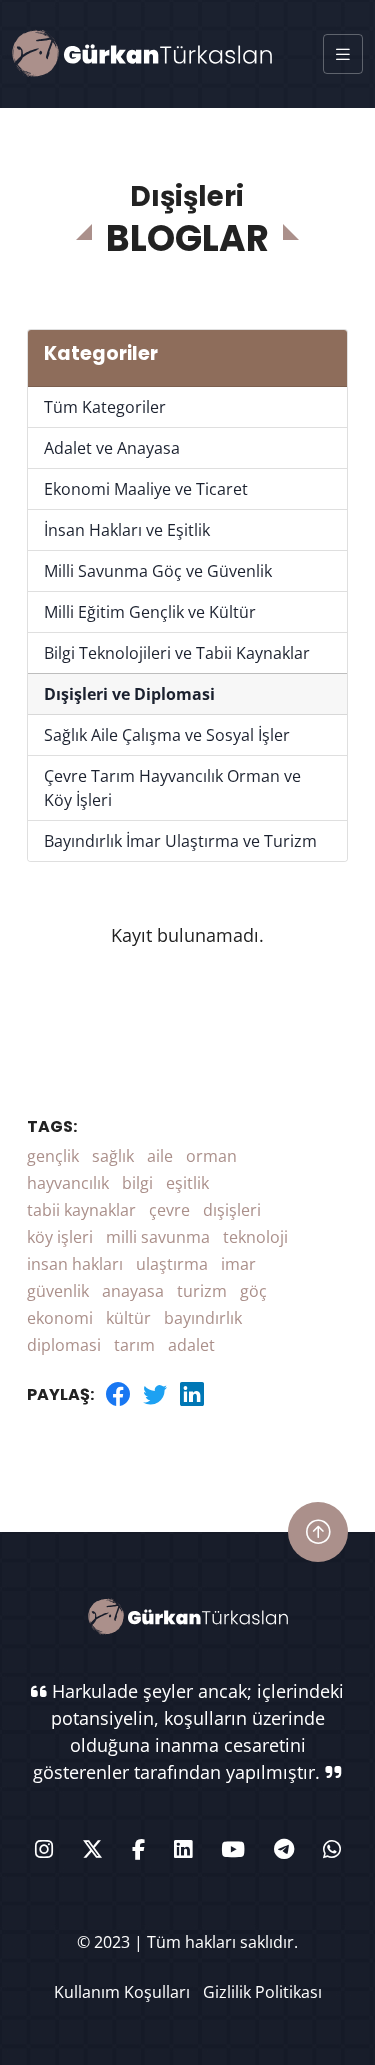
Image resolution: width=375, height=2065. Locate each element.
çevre (169, 1210)
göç (253, 1291)
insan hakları (75, 1264)
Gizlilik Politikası (262, 1992)
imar (238, 1264)
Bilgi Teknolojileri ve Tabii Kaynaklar (177, 653)
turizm (202, 1291)
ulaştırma (172, 1264)
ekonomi (60, 1318)
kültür (128, 1318)
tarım (134, 1345)
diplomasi (64, 1345)
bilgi (137, 1183)
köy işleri (60, 1237)
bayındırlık (203, 1318)
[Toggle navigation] (343, 54)
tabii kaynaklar (81, 1210)
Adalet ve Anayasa (112, 448)
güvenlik (58, 1291)
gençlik (53, 1156)
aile (160, 1156)
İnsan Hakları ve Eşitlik (127, 530)
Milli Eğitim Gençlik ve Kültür (150, 612)
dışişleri (232, 1210)
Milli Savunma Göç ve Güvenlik (158, 571)
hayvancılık (68, 1183)
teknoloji (255, 1237)
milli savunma (158, 1237)
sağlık (113, 1156)
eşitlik (187, 1183)
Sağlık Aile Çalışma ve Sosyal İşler (167, 735)
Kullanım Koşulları (122, 1992)
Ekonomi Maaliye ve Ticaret (146, 489)
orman (211, 1156)
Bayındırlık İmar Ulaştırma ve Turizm (180, 841)
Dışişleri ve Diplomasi (129, 694)
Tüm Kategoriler (105, 407)
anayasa (133, 1291)
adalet (191, 1345)
